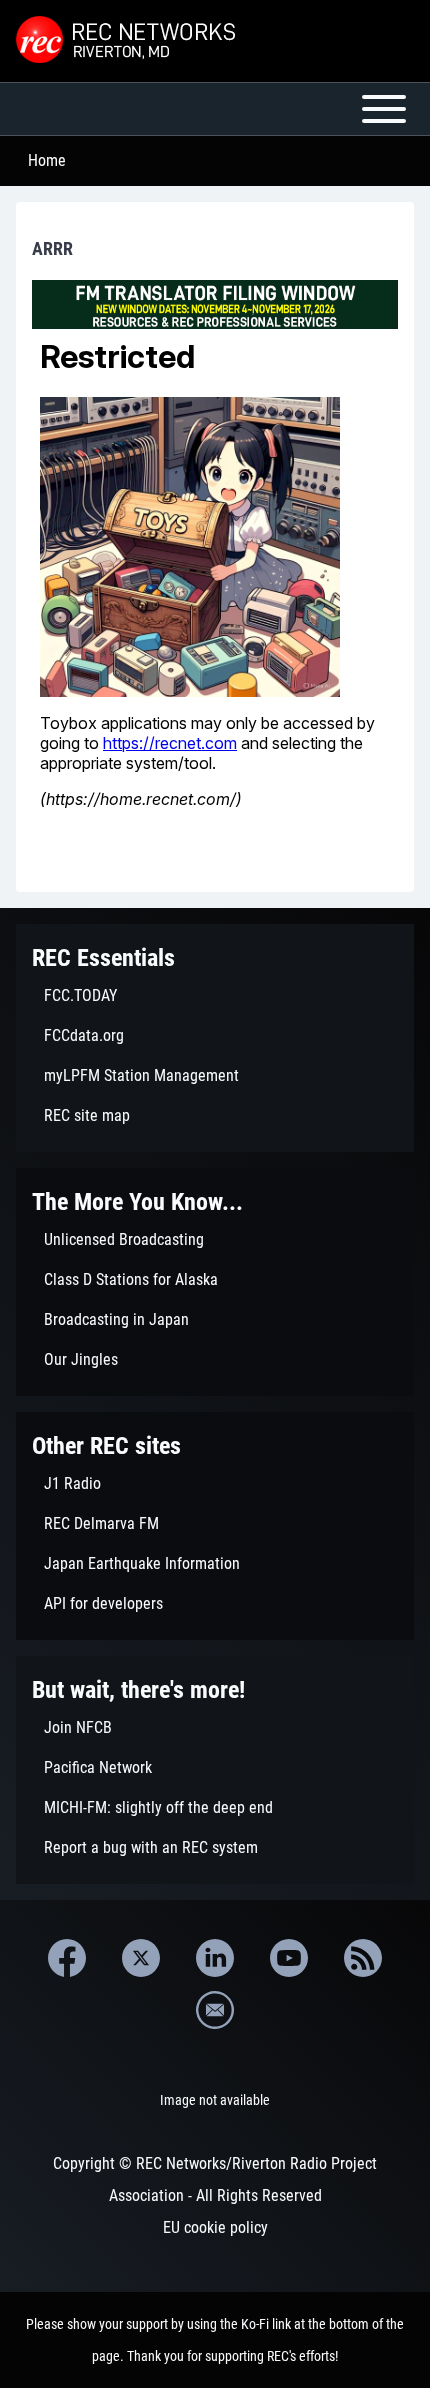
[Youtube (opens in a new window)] (289, 1958)
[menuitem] (215, 996)
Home (47, 160)
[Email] (215, 2010)
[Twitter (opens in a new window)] (141, 1958)
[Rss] (363, 1958)
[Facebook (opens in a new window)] (67, 1958)
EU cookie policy (215, 2227)
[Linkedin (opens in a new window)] (215, 1958)
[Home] (128, 41)
